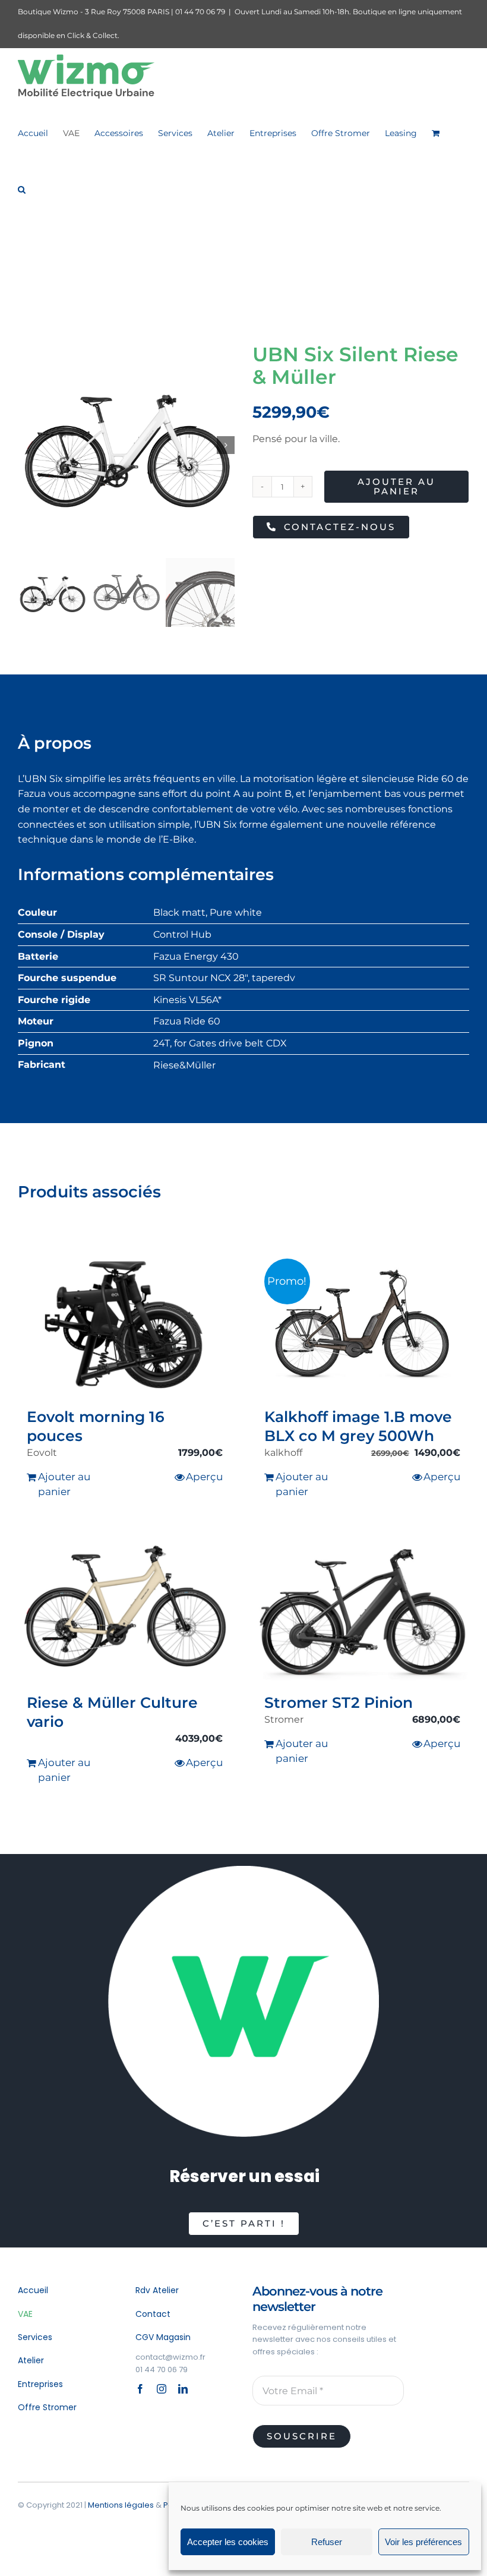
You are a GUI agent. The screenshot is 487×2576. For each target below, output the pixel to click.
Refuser (327, 2542)
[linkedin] (183, 2389)
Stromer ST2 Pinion (339, 1702)
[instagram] (162, 2389)
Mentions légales (121, 2505)
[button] (22, 189)
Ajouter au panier (396, 486)
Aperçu (204, 1477)
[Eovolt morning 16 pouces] (125, 1321)
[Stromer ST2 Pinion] (362, 1607)
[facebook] (140, 2389)
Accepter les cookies (228, 2542)
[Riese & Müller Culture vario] (125, 1607)
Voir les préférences (423, 2542)
